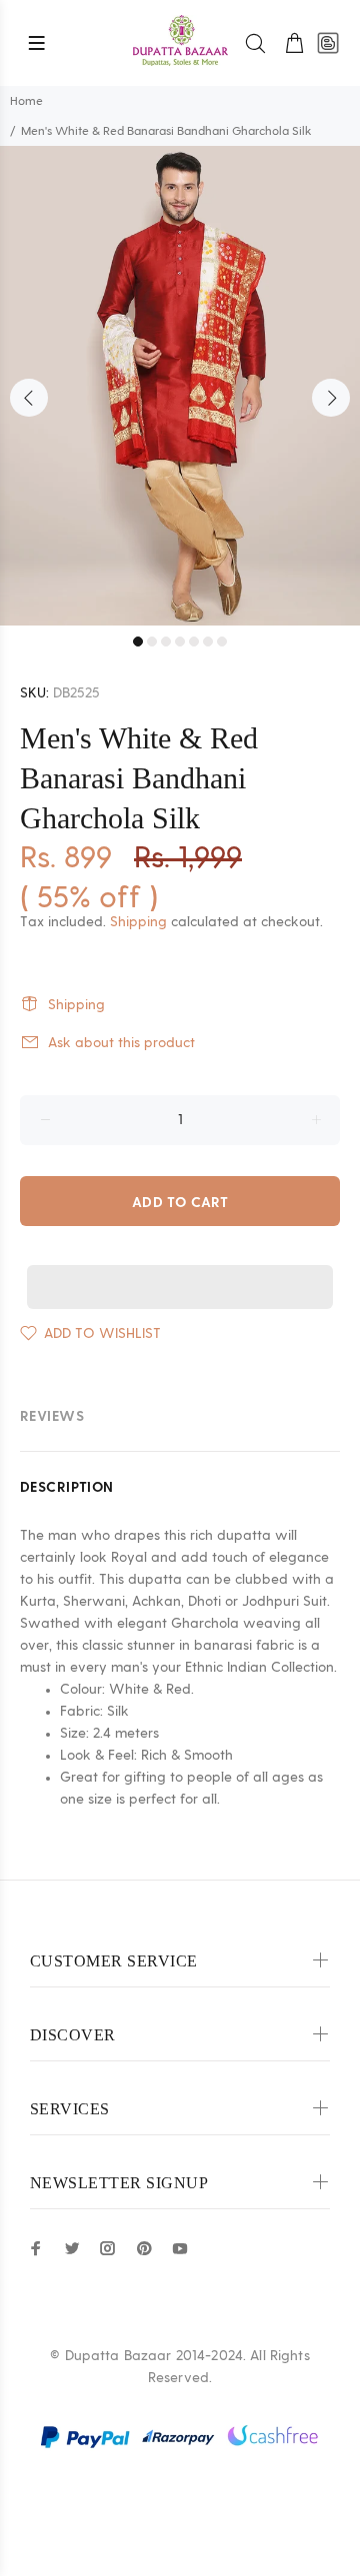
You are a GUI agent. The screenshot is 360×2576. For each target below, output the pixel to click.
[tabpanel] (180, 386)
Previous (29, 398)
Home (26, 101)
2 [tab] (152, 642)
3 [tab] (166, 642)
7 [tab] (222, 642)
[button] (180, 1268)
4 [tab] (180, 642)
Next (331, 398)
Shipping (138, 922)
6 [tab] (208, 642)
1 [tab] (138, 642)
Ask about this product (121, 1043)
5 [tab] (194, 642)
